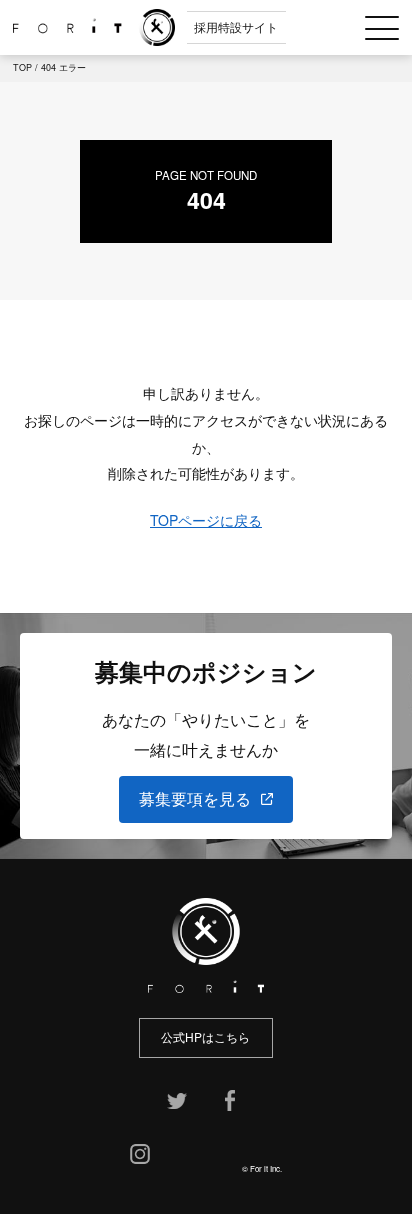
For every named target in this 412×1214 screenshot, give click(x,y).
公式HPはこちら (205, 1036)
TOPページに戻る (206, 520)
